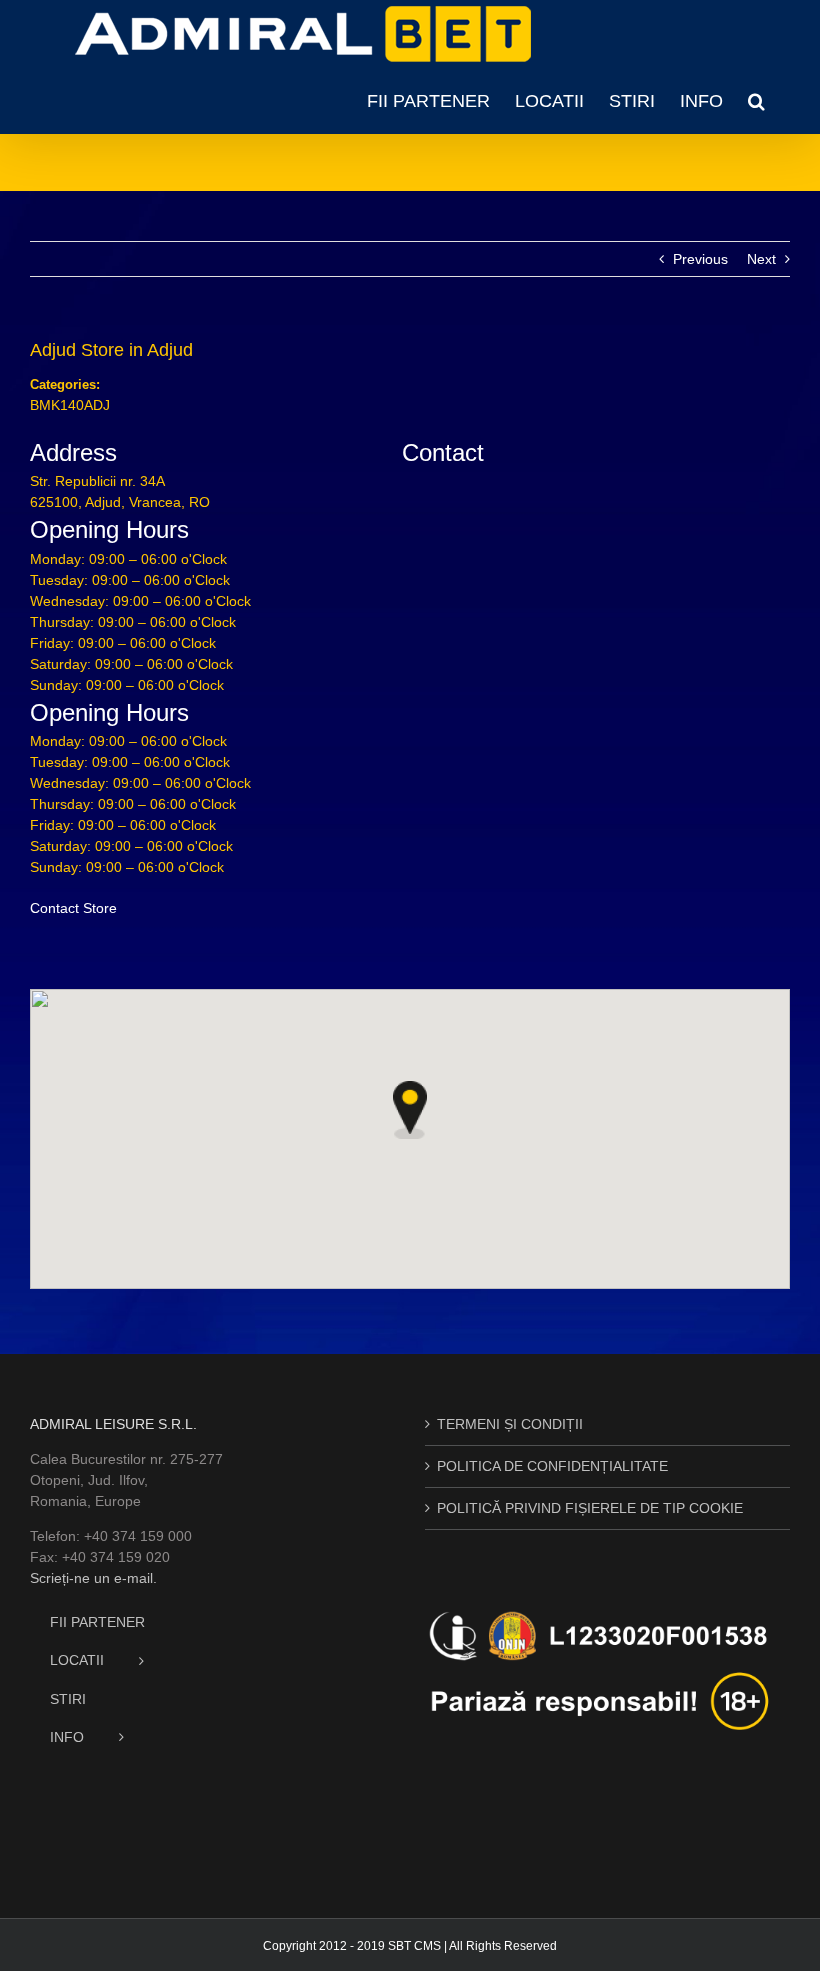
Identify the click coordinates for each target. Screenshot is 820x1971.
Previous (700, 259)
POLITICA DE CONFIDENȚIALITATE (552, 1466)
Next (761, 259)
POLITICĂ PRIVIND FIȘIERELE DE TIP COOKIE (590, 1508)
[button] (756, 101)
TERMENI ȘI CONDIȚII (510, 1424)
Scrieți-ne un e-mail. (93, 1578)
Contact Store (73, 908)
